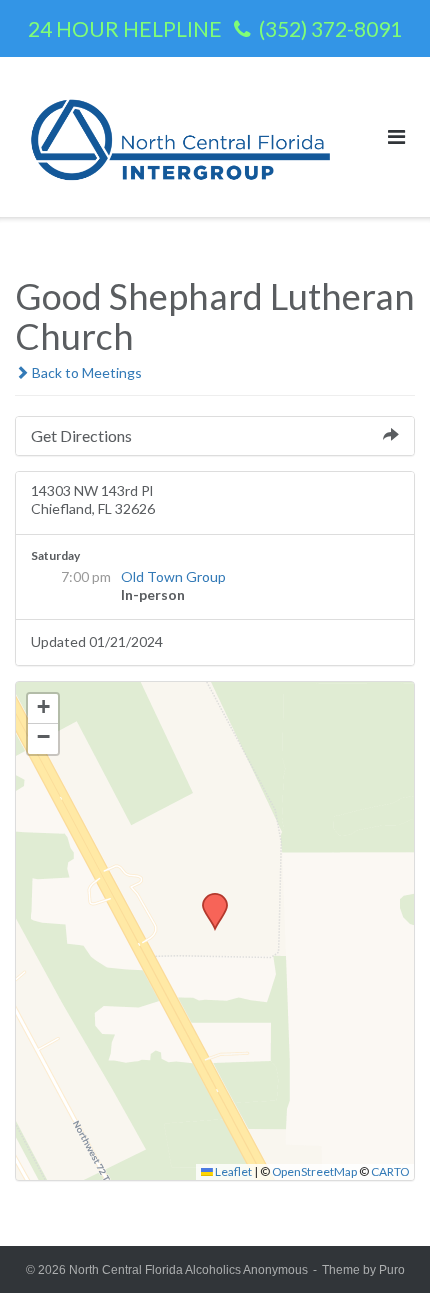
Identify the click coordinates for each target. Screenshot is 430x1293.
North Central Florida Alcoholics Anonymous (188, 1270)
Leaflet (232, 1171)
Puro (392, 1270)
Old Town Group (173, 576)
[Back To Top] (380, 1245)
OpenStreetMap (314, 1171)
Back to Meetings (85, 372)
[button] (208, 899)
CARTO (390, 1171)
